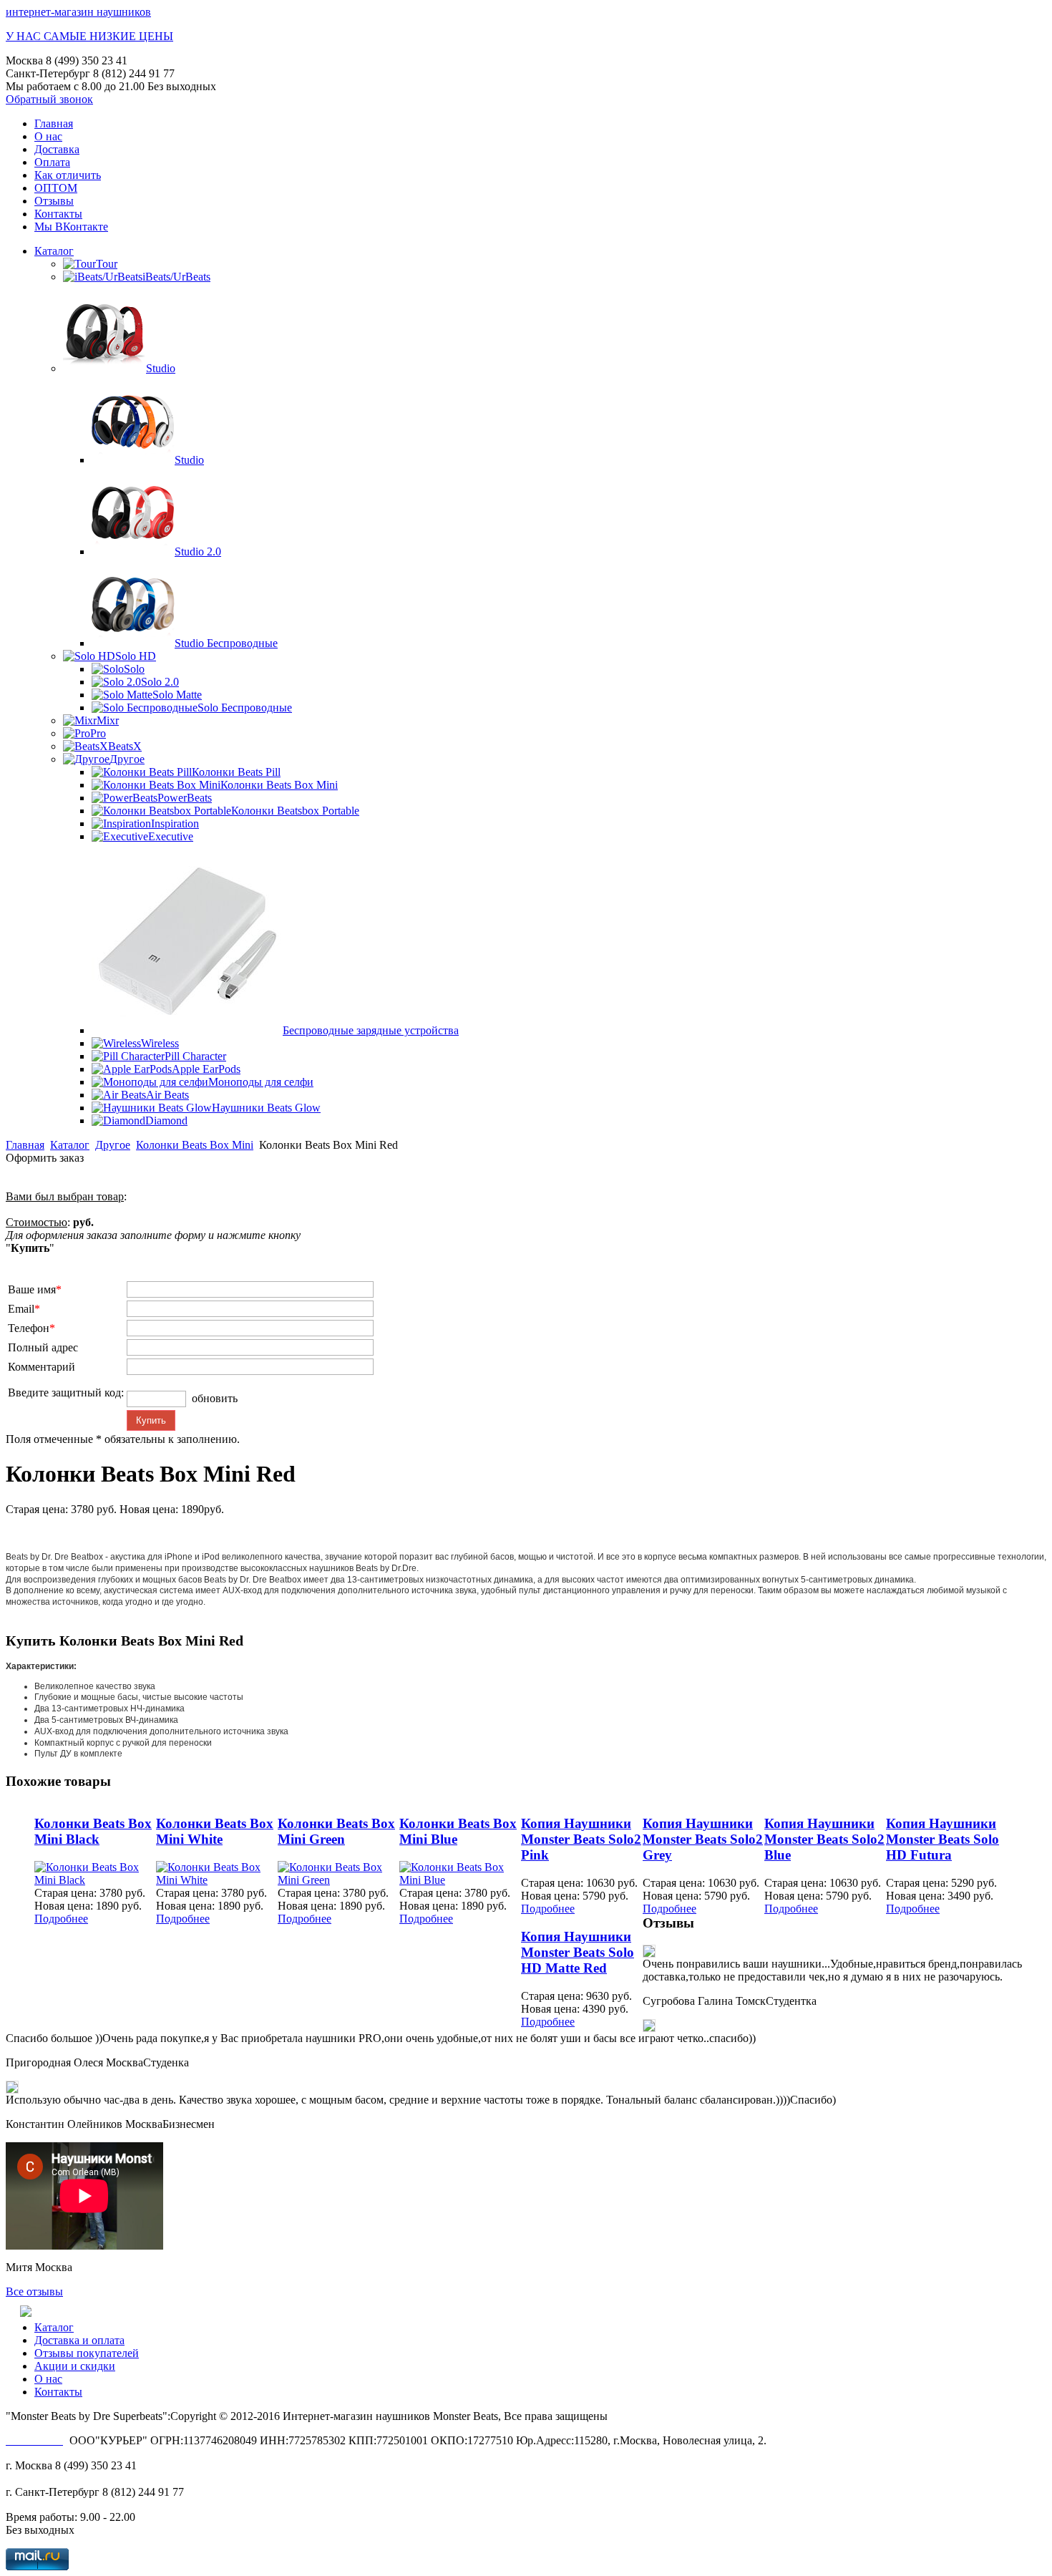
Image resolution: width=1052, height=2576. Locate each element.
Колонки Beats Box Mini (195, 1145)
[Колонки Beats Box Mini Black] (95, 1880)
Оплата (52, 162)
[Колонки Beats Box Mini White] (217, 1880)
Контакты (58, 214)
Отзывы (54, 201)
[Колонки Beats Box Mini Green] (339, 1880)
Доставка (57, 149)
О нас (48, 136)
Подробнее (61, 1919)
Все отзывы (34, 2291)
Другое (113, 1145)
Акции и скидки (75, 2366)
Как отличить (68, 175)
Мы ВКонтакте (71, 227)
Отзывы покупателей (87, 2353)
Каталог (54, 251)
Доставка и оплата (79, 2340)
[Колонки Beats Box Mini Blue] (460, 1880)
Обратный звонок (49, 99)
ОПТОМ (56, 188)
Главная (54, 123)
